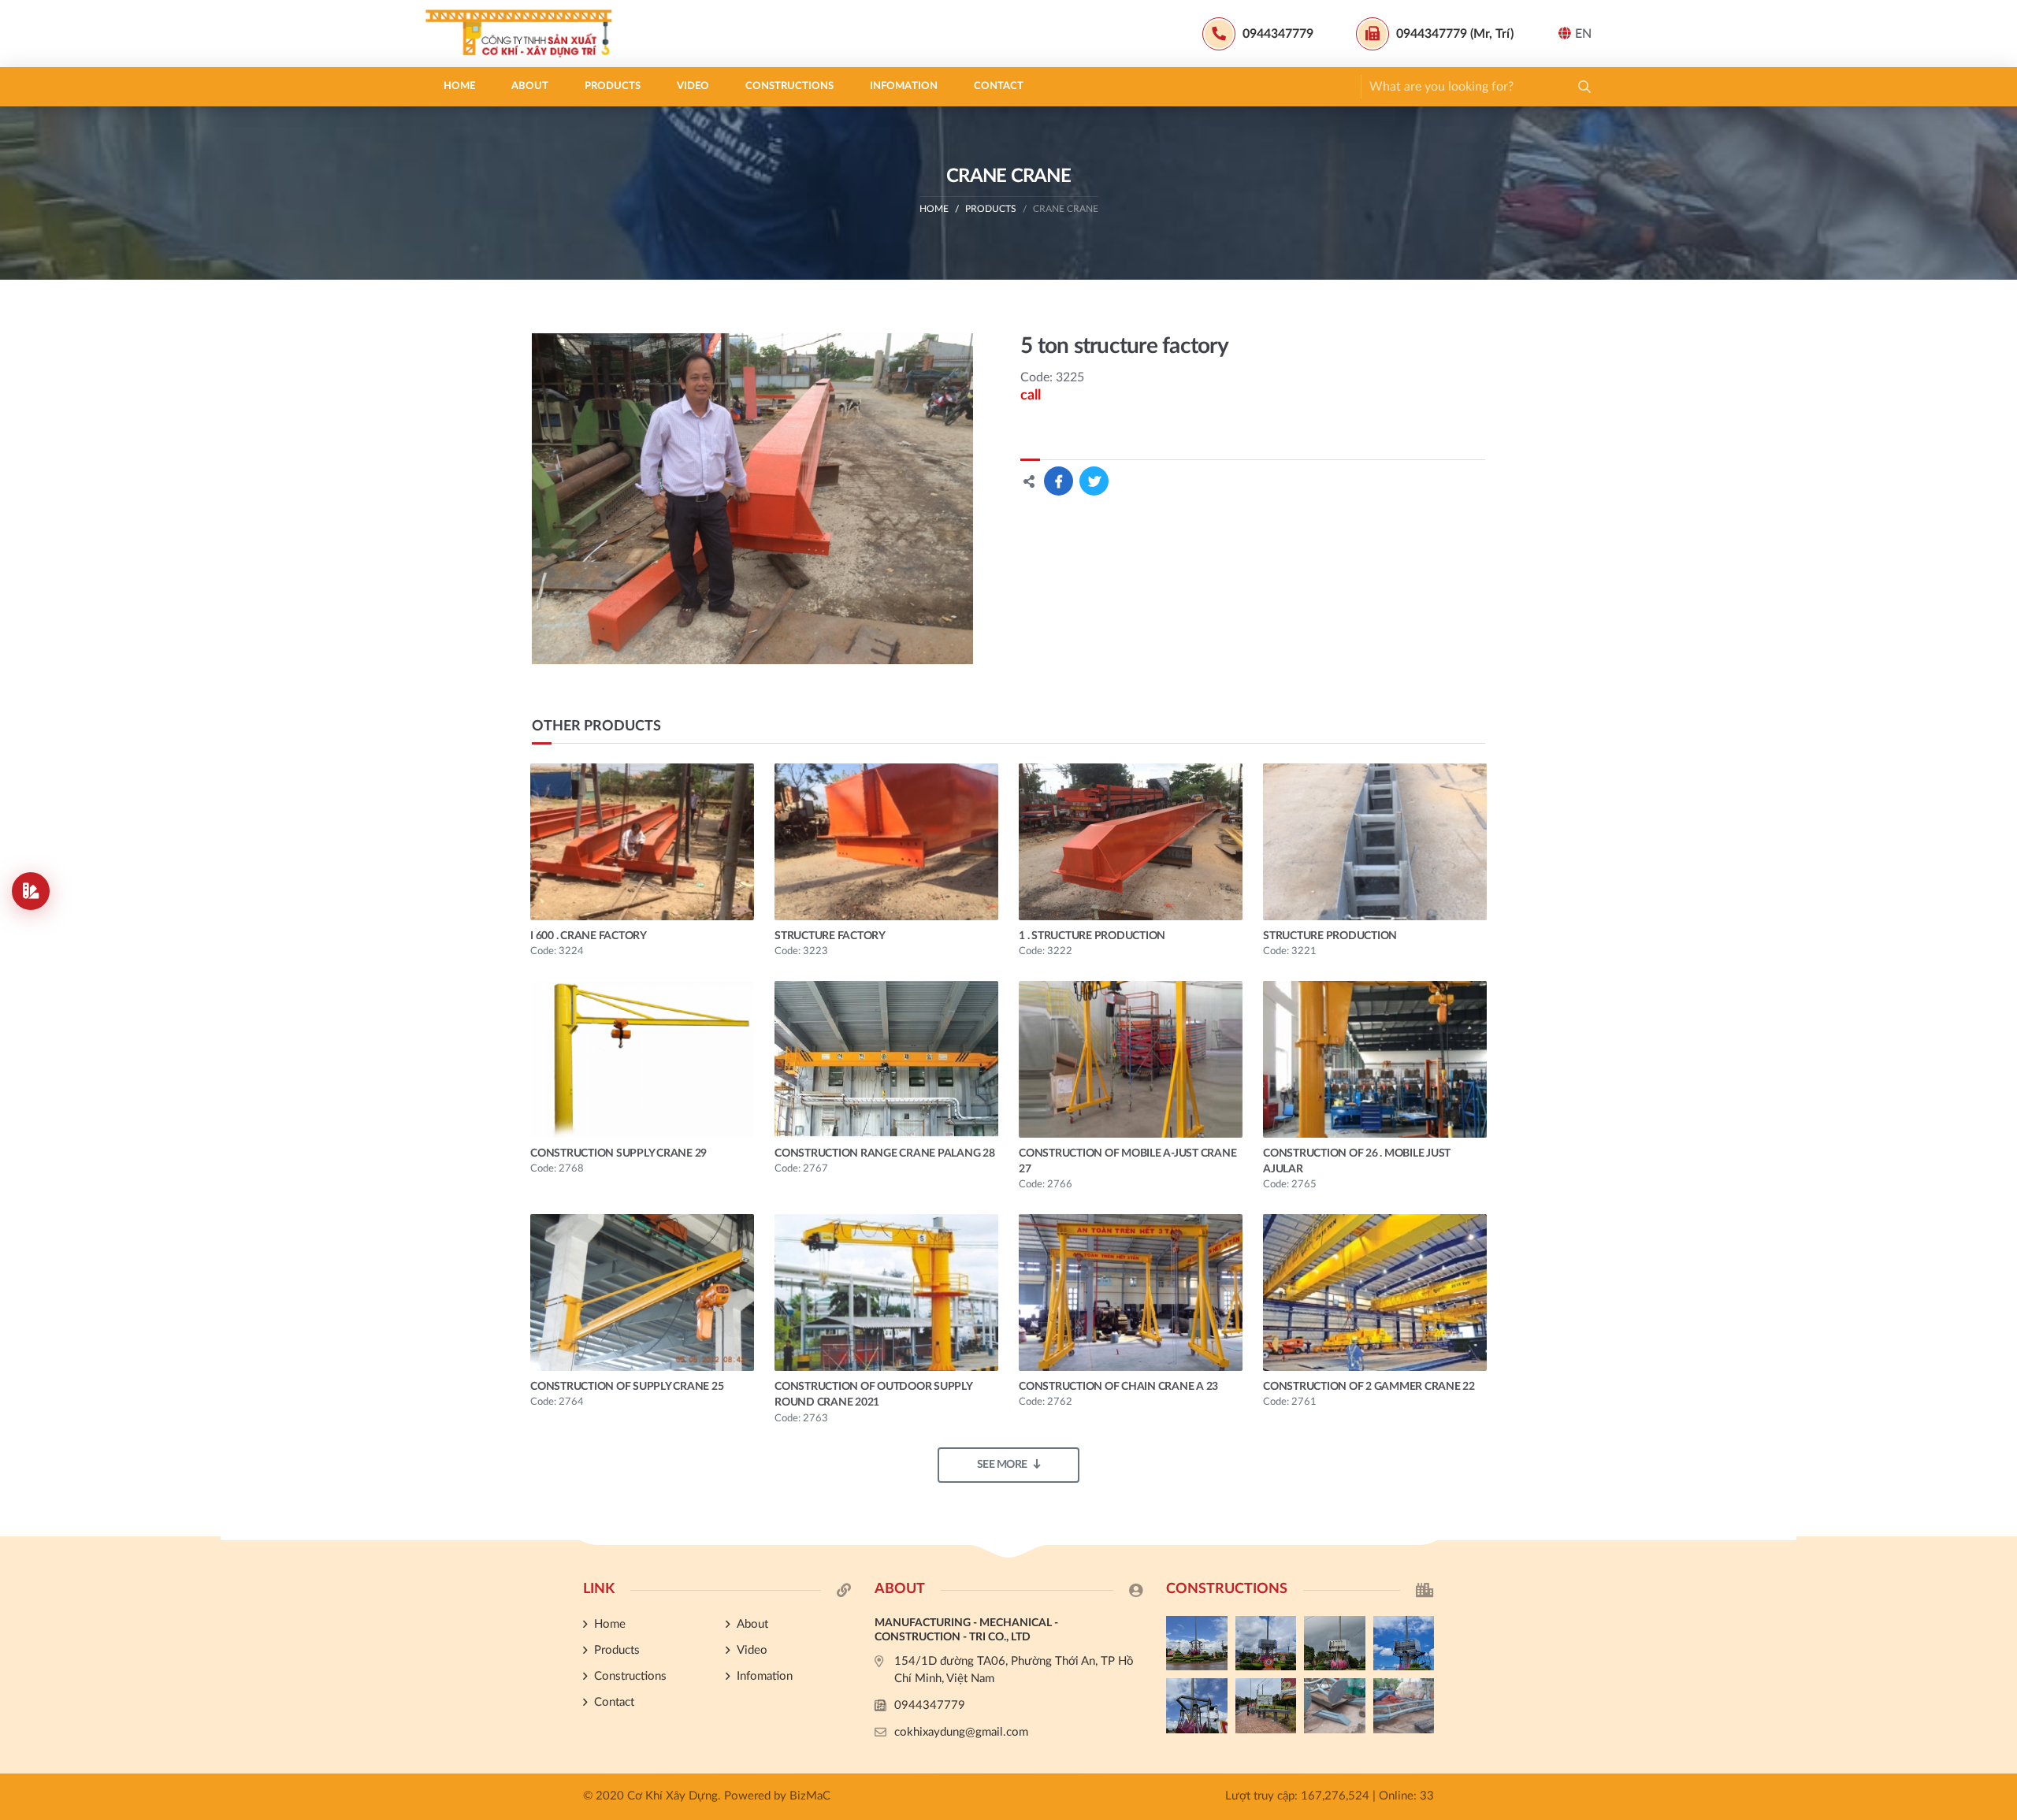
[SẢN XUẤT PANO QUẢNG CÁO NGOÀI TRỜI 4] (1266, 1644)
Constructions (789, 86)
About (530, 86)
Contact (999, 86)
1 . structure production (1092, 936)
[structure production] (1375, 842)
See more (1002, 1465)
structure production (1330, 936)
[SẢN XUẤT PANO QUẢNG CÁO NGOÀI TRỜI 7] (1335, 1706)
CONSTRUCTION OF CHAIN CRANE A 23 (1118, 1387)
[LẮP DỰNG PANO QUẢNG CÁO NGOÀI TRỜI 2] (1404, 1644)
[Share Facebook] (1059, 481)
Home (459, 86)
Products (613, 86)
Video (693, 86)
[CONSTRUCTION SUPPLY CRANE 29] (642, 1059)
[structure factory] (886, 842)
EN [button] (1583, 34)
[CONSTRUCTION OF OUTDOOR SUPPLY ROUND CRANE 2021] (886, 1293)
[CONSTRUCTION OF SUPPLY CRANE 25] (642, 1293)
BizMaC (810, 1796)
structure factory (830, 936)
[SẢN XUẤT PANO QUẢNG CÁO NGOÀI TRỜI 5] (1197, 1644)
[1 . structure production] (1131, 842)
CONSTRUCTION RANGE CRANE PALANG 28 (885, 1153)
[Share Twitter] (1094, 481)
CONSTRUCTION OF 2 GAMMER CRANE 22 (1369, 1387)
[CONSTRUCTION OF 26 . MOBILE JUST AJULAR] (1375, 1059)
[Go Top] (1997, 1317)
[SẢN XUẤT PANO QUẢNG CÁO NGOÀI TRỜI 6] (1404, 1706)
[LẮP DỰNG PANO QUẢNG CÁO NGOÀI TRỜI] (1266, 1706)
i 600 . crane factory (589, 936)
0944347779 (930, 1705)
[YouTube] (1997, 1291)
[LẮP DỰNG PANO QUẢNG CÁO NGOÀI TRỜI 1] (1197, 1706)
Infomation (904, 86)
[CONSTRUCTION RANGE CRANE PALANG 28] (886, 1059)
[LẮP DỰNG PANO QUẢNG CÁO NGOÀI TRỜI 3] (1335, 1644)
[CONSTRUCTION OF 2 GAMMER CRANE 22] (1375, 1293)
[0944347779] (1997, 1238)
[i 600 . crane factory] (642, 842)
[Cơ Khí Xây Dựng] (524, 33)
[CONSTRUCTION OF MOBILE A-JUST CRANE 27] (1131, 1059)
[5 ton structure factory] (753, 499)
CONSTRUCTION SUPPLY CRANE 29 (618, 1153)
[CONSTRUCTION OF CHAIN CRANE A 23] (1131, 1293)
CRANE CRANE (1066, 209)
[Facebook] (1997, 1264)
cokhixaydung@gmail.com (961, 1732)
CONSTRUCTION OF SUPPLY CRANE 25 (627, 1387)
